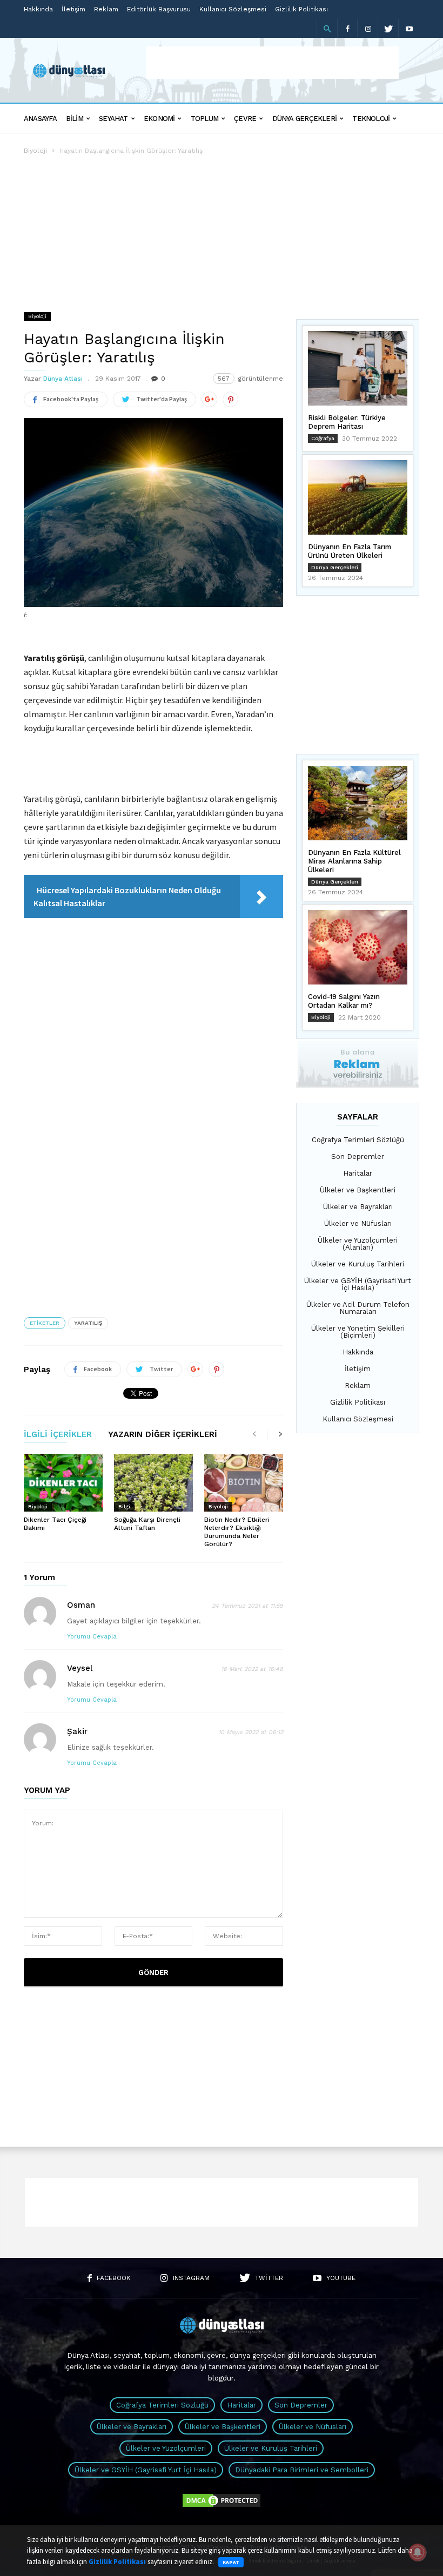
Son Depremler (358, 1156)
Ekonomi (159, 119)
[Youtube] (409, 28)
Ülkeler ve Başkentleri (358, 1190)
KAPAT (231, 2562)
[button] (327, 29)
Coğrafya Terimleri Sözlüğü (358, 1140)
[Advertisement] (272, 63)
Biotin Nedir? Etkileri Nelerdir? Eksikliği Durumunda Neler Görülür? (237, 1532)
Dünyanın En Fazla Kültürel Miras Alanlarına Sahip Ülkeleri (354, 861)
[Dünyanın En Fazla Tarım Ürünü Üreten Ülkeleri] (358, 497)
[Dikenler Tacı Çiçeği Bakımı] (63, 1483)
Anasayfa (40, 119)
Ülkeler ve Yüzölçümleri (166, 2448)
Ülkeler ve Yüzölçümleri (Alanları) (358, 1244)
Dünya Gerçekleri (305, 119)
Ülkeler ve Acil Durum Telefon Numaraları (358, 1308)
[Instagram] (368, 28)
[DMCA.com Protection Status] (222, 2506)
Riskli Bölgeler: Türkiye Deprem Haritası (347, 422)
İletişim (73, 9)
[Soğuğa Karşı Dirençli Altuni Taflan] (153, 1483)
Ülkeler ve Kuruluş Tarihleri (358, 1264)
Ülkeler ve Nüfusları (358, 1223)
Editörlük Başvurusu (159, 9)
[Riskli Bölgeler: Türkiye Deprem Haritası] (358, 368)
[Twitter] (388, 28)
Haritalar (358, 1173)
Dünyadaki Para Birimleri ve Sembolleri (302, 2470)
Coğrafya (323, 438)
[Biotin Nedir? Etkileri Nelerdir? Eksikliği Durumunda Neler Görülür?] (244, 1483)
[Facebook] (347, 28)
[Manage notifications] (418, 2552)
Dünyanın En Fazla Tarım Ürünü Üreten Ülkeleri (350, 551)
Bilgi (124, 1506)
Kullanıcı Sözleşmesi (233, 9)
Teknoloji (371, 119)
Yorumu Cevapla (92, 1637)
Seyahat (113, 119)
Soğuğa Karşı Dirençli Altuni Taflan (147, 1524)
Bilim (75, 119)
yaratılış (88, 1323)
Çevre (245, 119)
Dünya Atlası (63, 379)
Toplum (204, 119)
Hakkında (38, 9)
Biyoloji (35, 151)
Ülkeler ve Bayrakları (358, 1207)
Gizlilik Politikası (301, 9)
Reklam (106, 9)
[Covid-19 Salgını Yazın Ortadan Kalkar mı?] (358, 947)
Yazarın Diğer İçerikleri (163, 1435)
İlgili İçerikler (58, 1435)
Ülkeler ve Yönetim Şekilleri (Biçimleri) (358, 1332)
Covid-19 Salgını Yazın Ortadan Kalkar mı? (344, 1001)
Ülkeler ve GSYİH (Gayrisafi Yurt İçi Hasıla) (358, 1284)
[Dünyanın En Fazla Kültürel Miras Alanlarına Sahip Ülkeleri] (358, 803)
